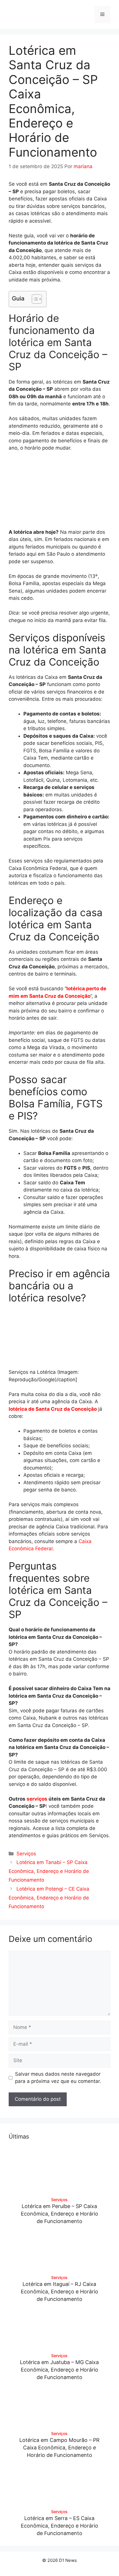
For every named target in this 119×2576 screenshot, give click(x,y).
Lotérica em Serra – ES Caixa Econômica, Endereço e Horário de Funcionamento (59, 2526)
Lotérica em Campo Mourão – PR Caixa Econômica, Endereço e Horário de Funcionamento (59, 2448)
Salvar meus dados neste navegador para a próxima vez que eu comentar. (58, 2078)
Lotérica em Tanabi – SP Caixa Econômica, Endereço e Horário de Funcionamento (49, 1871)
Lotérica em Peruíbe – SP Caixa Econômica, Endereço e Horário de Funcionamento (59, 2214)
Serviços (26, 1854)
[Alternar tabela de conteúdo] (34, 299)
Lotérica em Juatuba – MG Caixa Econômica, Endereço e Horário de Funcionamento (59, 2370)
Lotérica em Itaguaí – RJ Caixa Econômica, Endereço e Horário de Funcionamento (59, 2292)
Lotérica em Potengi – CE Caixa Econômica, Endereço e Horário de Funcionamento (49, 1898)
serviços (37, 1799)
